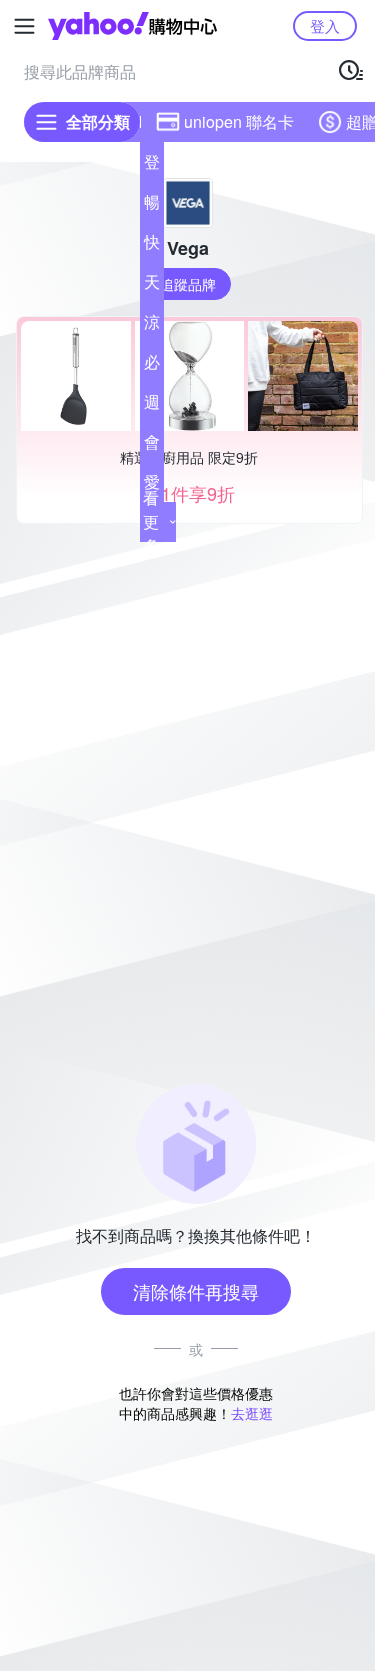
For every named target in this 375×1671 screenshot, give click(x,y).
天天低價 (152, 286)
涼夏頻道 (152, 326)
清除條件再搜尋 (196, 1291)
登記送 (152, 166)
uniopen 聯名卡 (239, 121)
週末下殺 (152, 406)
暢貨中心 (152, 206)
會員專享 (152, 446)
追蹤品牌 (188, 284)
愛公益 (152, 486)
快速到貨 (152, 246)
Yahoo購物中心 (132, 26)
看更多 (151, 521)
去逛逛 (252, 1413)
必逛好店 (152, 366)
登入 (325, 25)
